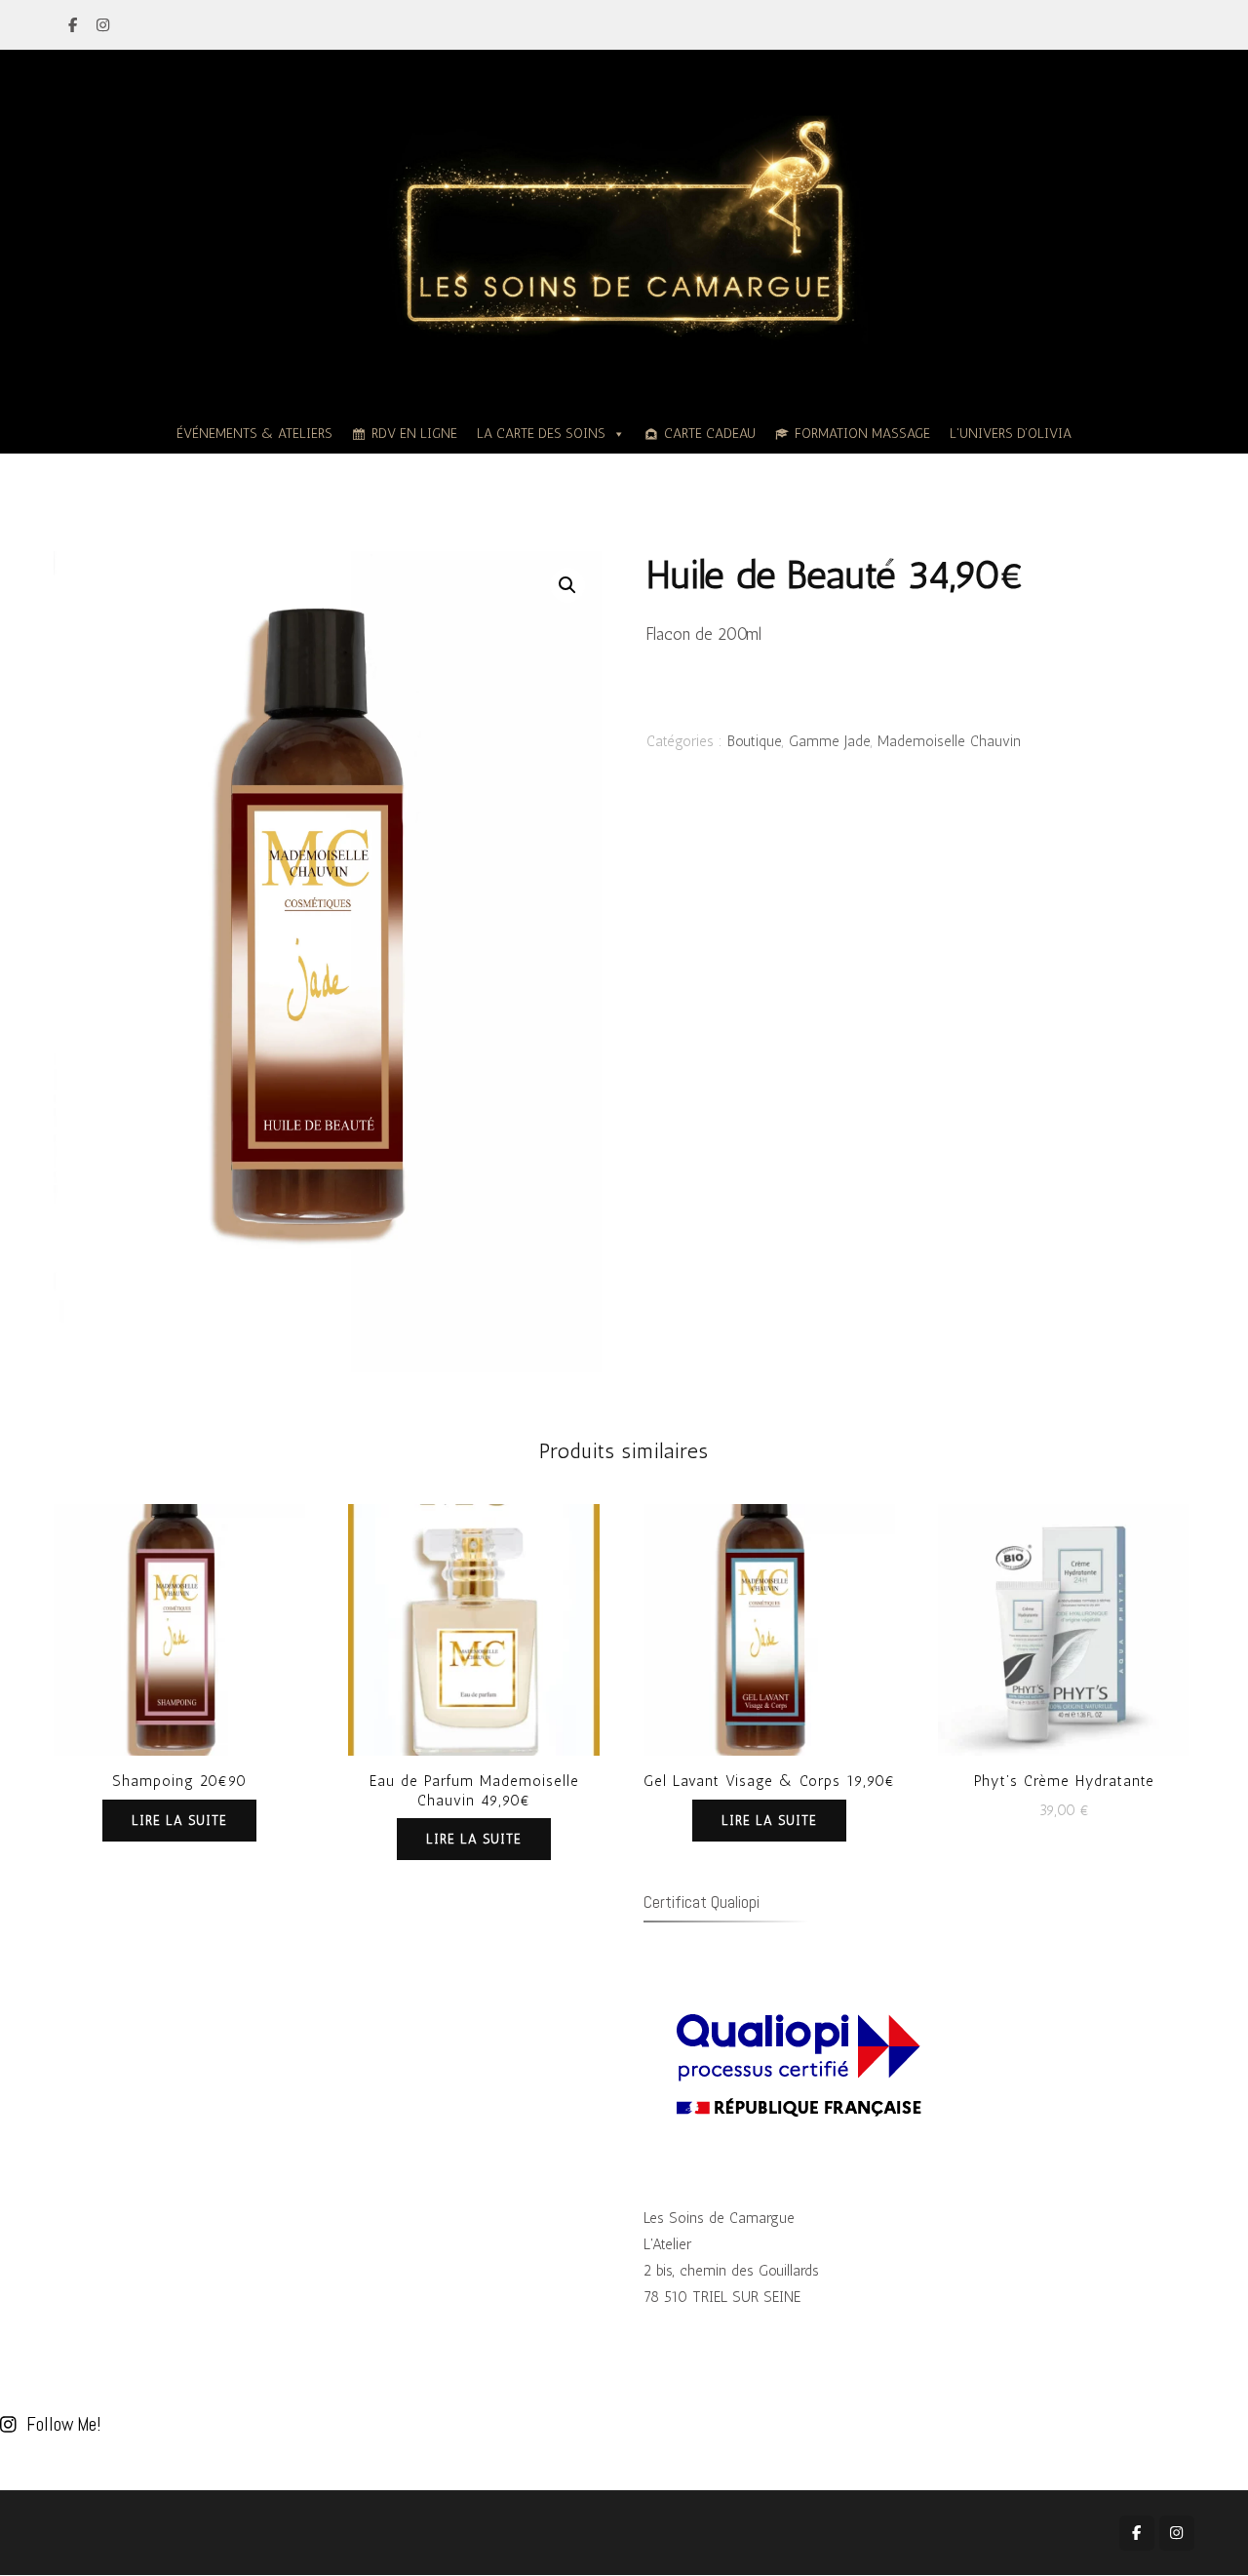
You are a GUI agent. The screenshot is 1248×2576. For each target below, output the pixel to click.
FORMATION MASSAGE (862, 434)
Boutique (755, 741)
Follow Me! (63, 2424)
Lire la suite (179, 1821)
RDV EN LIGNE (414, 434)
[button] (567, 585)
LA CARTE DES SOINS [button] (541, 434)
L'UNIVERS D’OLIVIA (1011, 434)
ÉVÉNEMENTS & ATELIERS (254, 434)
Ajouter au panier (1064, 1625)
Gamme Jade (830, 741)
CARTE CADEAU (710, 434)
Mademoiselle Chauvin (949, 741)
